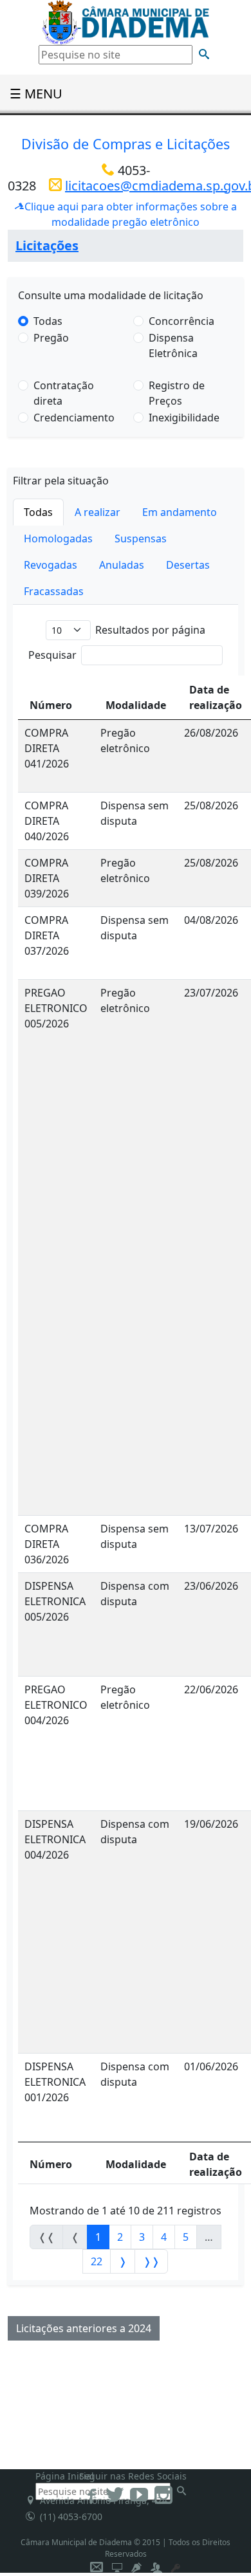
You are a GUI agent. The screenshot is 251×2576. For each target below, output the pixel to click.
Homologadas (58, 538)
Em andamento (180, 512)
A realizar (98, 512)
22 (97, 2261)
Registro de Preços (177, 393)
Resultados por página (150, 630)
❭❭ (151, 2261)
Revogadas (51, 565)
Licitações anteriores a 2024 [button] (84, 2328)
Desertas (188, 565)
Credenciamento (74, 418)
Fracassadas (54, 591)
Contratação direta (64, 393)
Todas (48, 321)
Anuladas (122, 565)
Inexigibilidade (184, 418)
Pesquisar (52, 655)
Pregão (51, 338)
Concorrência (181, 321)
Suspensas (141, 538)
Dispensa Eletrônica (173, 345)
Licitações (47, 245)
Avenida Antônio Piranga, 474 (101, 2500)
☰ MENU (36, 94)
